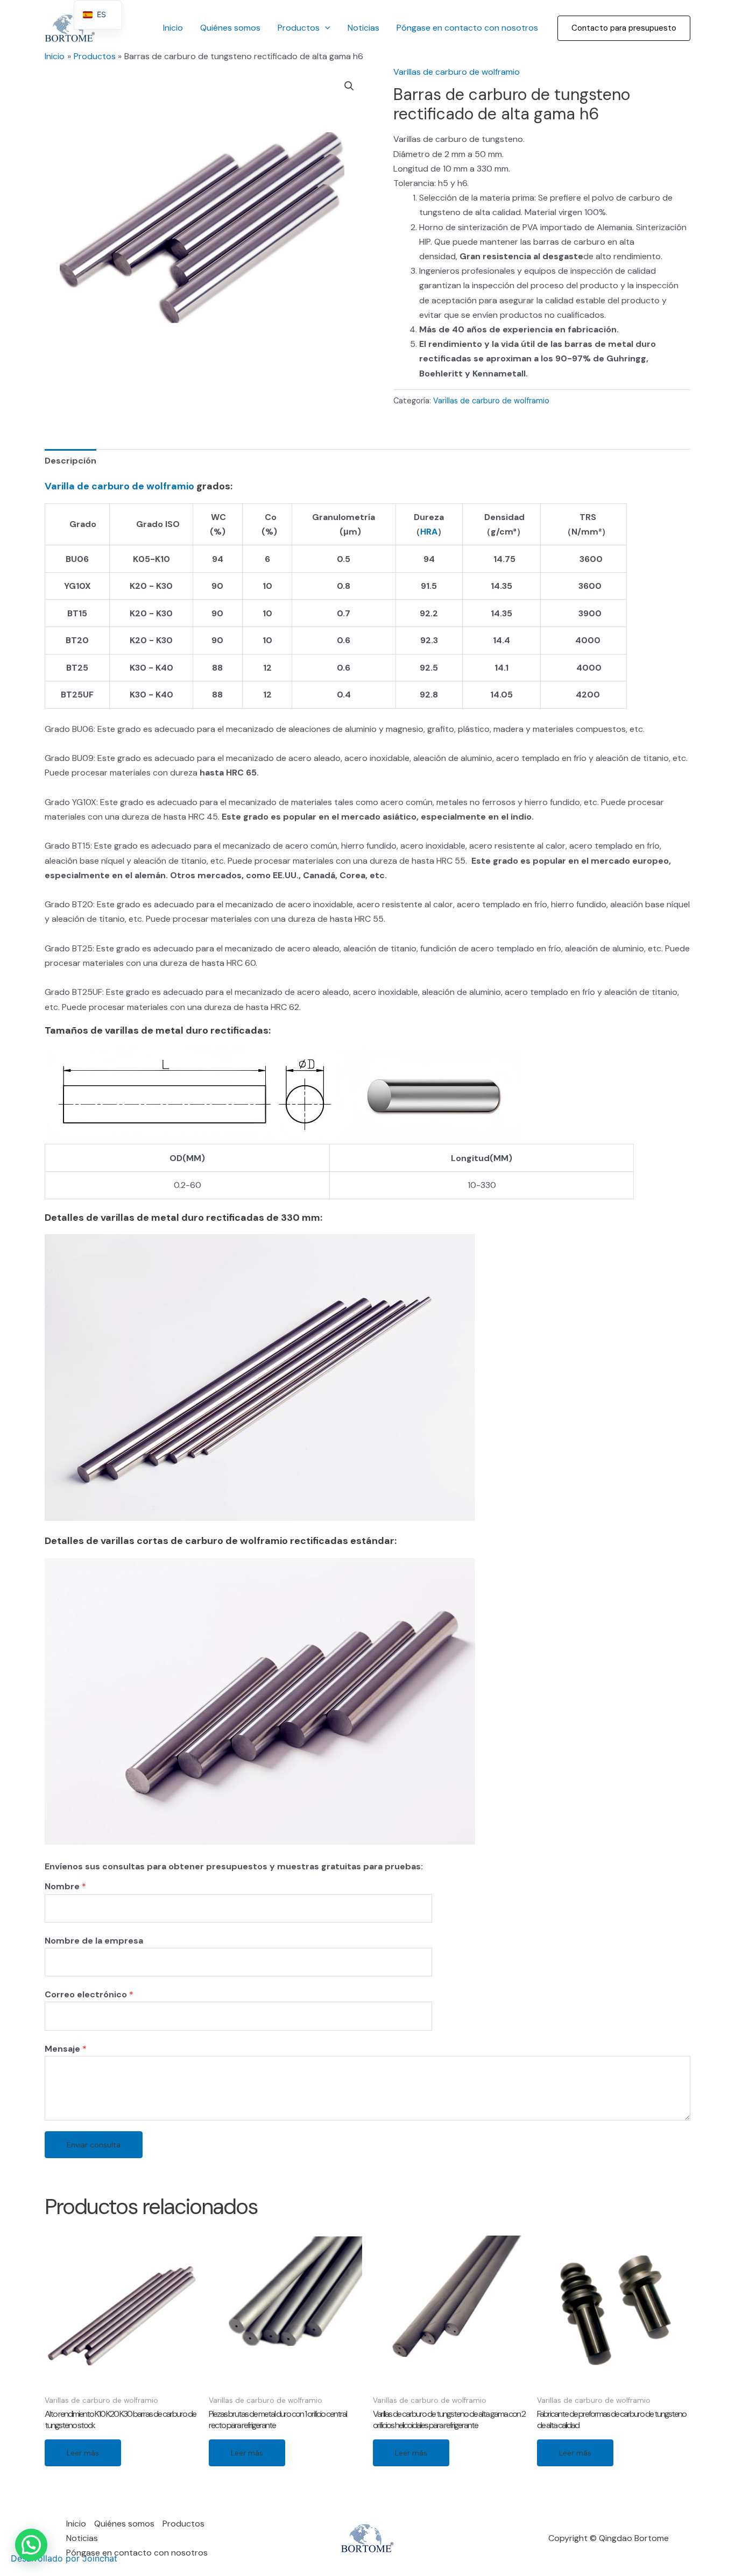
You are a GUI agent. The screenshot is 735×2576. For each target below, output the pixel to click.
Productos (299, 28)
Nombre (65, 1886)
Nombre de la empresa (94, 1941)
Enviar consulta (94, 2145)
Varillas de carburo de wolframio (457, 72)
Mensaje (66, 2049)
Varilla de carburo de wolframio (119, 486)
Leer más (83, 2453)
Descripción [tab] (70, 461)
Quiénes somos (230, 28)
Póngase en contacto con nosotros (467, 28)
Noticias (363, 28)
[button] (624, 28)
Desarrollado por (64, 2558)
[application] (325, 28)
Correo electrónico (89, 1994)
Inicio (173, 28)
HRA (429, 532)
